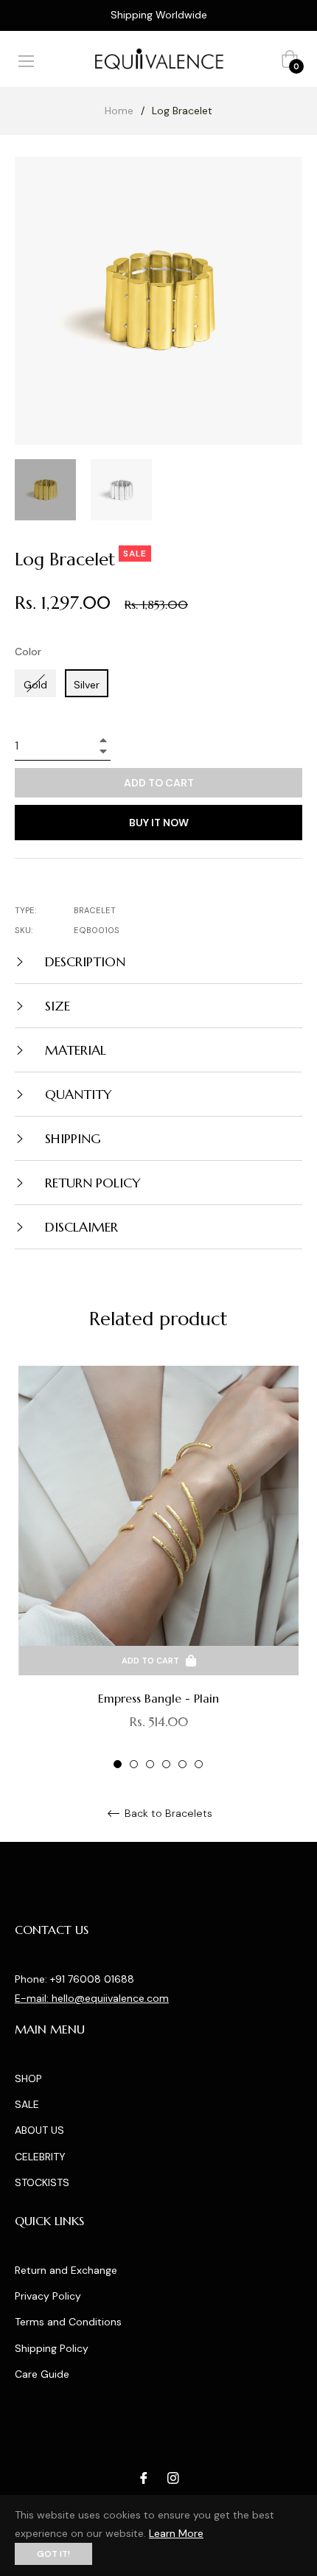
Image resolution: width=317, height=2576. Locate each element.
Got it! (53, 2554)
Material (74, 1050)
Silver (87, 685)
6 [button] (199, 1764)
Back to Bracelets (167, 1814)
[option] (158, 1568)
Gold (35, 685)
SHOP (28, 2078)
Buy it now (159, 823)
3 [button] (150, 1764)
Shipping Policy (52, 2348)
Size (56, 1006)
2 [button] (134, 1764)
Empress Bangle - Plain (158, 1698)
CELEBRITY (40, 2157)
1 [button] (118, 1764)
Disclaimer (80, 1227)
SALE (27, 2104)
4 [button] (166, 1764)
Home (119, 111)
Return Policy (91, 1183)
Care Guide (42, 2374)
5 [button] (182, 1764)
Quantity (77, 1094)
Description (83, 961)
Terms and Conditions (68, 2322)
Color (28, 652)
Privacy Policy (48, 2296)
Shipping (71, 1138)
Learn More (176, 2533)
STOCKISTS (42, 2182)
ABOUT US (39, 2130)
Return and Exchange (66, 2270)
